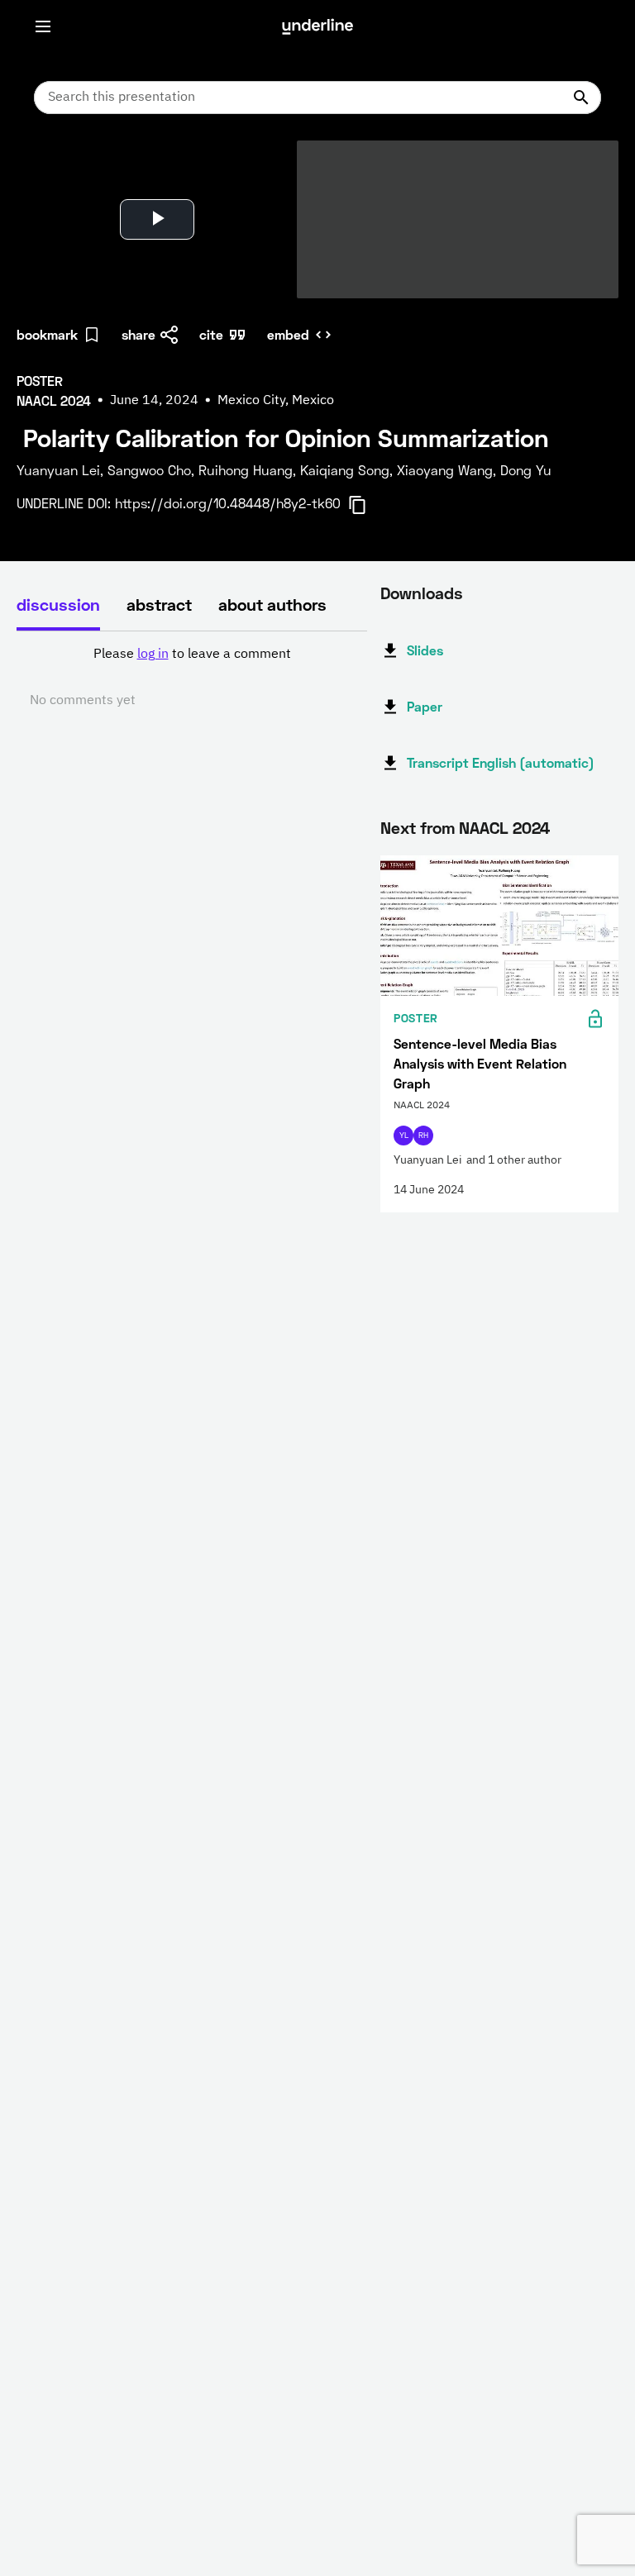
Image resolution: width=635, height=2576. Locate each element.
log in (153, 655)
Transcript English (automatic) (501, 762)
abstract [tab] (159, 604)
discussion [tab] (58, 604)
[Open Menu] (43, 26)
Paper (425, 706)
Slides (425, 650)
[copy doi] (367, 505)
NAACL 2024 (504, 827)
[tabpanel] (192, 678)
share (138, 334)
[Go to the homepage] (317, 26)
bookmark (47, 334)
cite (211, 334)
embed (288, 334)
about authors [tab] (272, 604)
